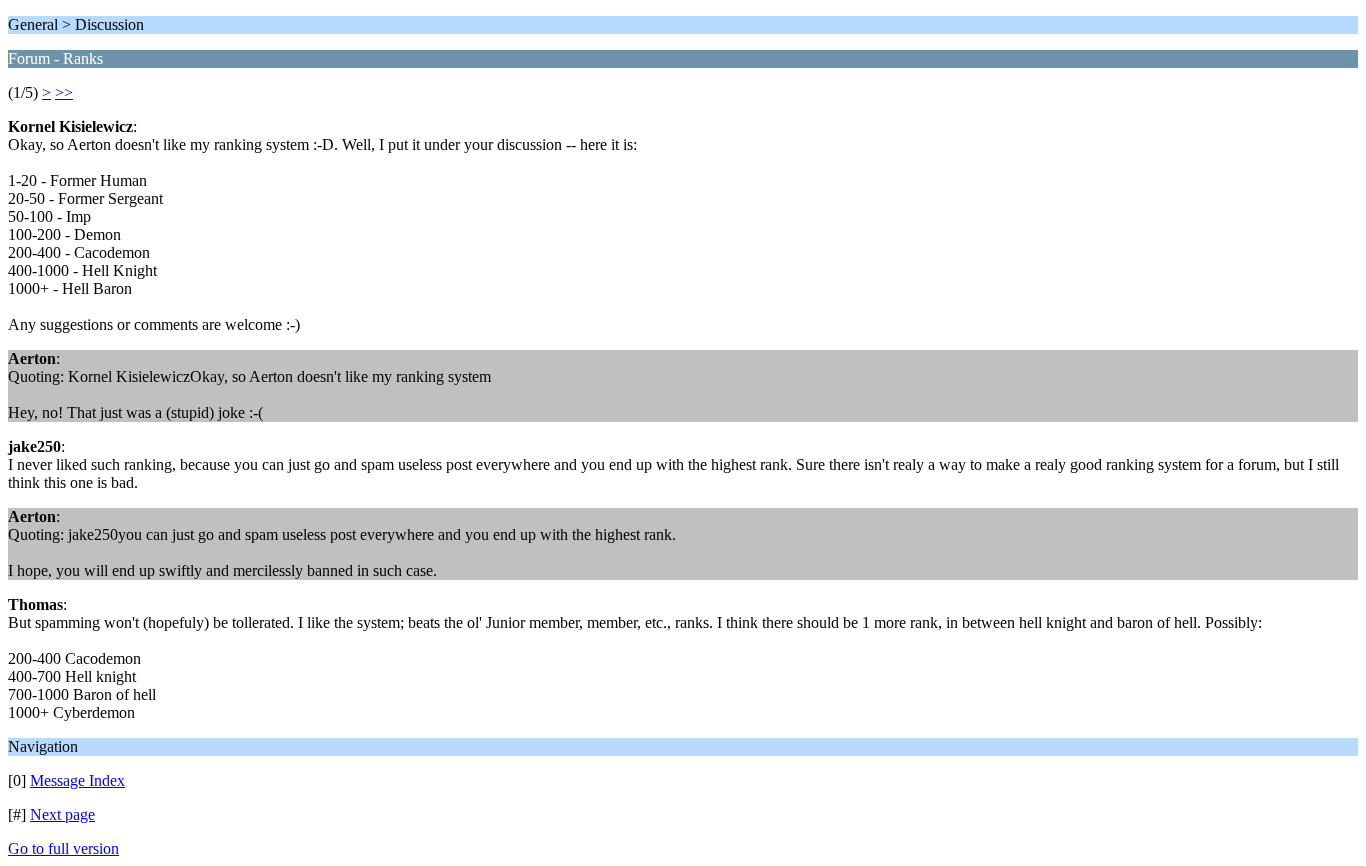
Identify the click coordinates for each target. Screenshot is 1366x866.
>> (64, 92)
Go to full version (63, 848)
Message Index (77, 780)
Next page (62, 814)
